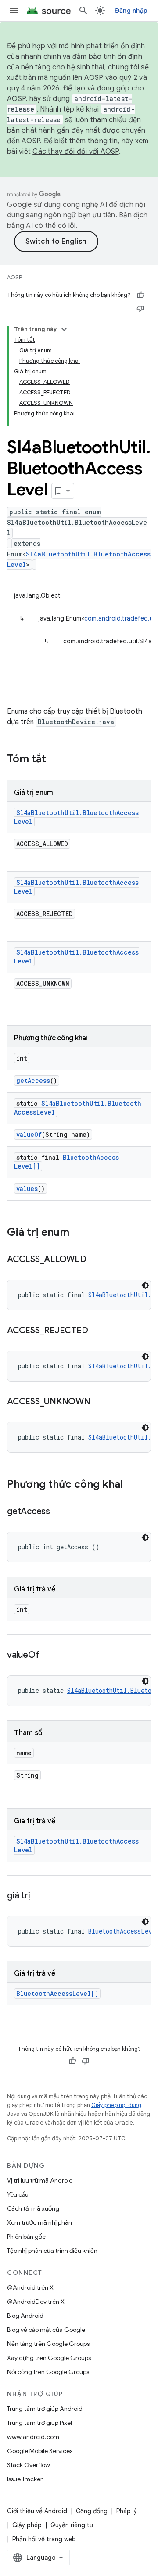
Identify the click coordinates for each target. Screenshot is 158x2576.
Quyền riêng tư (72, 2525)
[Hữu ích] (140, 295)
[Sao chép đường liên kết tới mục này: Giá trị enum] (78, 1233)
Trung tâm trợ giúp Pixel (39, 2423)
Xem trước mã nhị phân (39, 2222)
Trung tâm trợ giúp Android (45, 2409)
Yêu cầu (18, 2194)
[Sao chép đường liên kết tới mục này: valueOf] (48, 1656)
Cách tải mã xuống (33, 2208)
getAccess (33, 1081)
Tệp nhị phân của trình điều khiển (52, 2251)
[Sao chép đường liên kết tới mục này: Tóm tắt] (55, 760)
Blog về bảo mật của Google (46, 2330)
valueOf (29, 1135)
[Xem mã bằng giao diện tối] (145, 1285)
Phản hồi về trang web (44, 2539)
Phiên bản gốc (26, 2237)
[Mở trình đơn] (14, 11)
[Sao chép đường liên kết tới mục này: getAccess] (59, 1512)
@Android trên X (30, 2287)
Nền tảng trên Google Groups (48, 2344)
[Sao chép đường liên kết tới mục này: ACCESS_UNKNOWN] (99, 1402)
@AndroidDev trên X (36, 2302)
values (27, 1189)
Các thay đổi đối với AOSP (75, 152)
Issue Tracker (25, 2479)
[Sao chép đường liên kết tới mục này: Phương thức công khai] (132, 1485)
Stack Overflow (29, 2465)
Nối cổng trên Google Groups (48, 2372)
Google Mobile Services (40, 2451)
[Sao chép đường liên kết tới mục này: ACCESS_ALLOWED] (95, 1260)
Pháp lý (127, 2511)
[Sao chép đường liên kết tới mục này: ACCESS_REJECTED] (97, 1331)
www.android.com (33, 2437)
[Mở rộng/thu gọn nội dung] (64, 329)
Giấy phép (27, 2525)
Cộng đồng (92, 2511)
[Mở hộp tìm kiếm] (83, 11)
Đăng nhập (131, 11)
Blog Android (25, 2316)
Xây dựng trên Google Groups (49, 2358)
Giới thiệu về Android (37, 2511)
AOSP (14, 277)
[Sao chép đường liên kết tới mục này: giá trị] (39, 1896)
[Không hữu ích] (140, 308)
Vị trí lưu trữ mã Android (40, 2180)
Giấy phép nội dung (116, 2105)
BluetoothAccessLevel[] (57, 1993)
